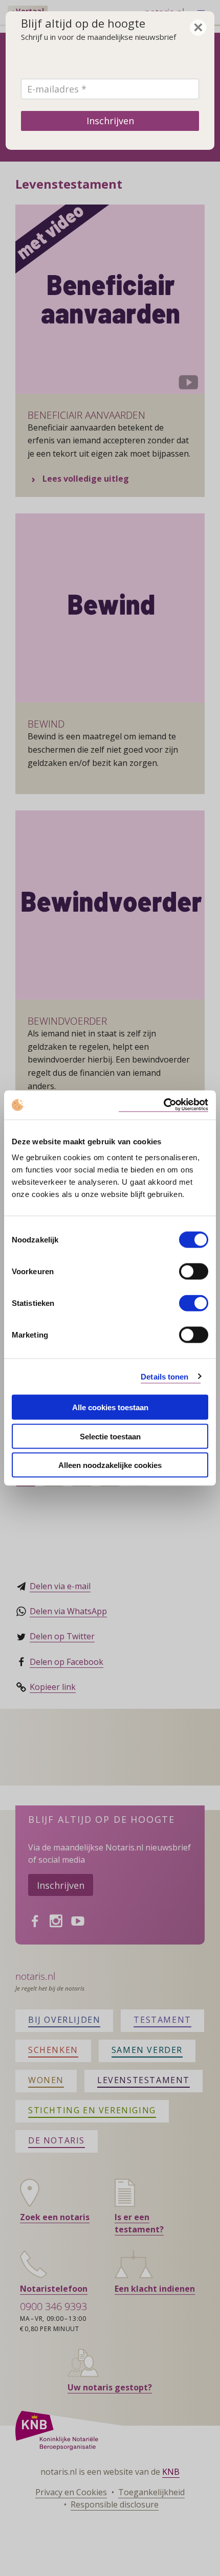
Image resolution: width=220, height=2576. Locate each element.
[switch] (194, 1272)
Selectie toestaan (110, 1436)
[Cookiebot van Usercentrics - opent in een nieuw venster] (163, 1105)
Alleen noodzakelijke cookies (110, 1465)
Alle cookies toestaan (110, 1407)
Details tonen (164, 1376)
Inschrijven (110, 121)
